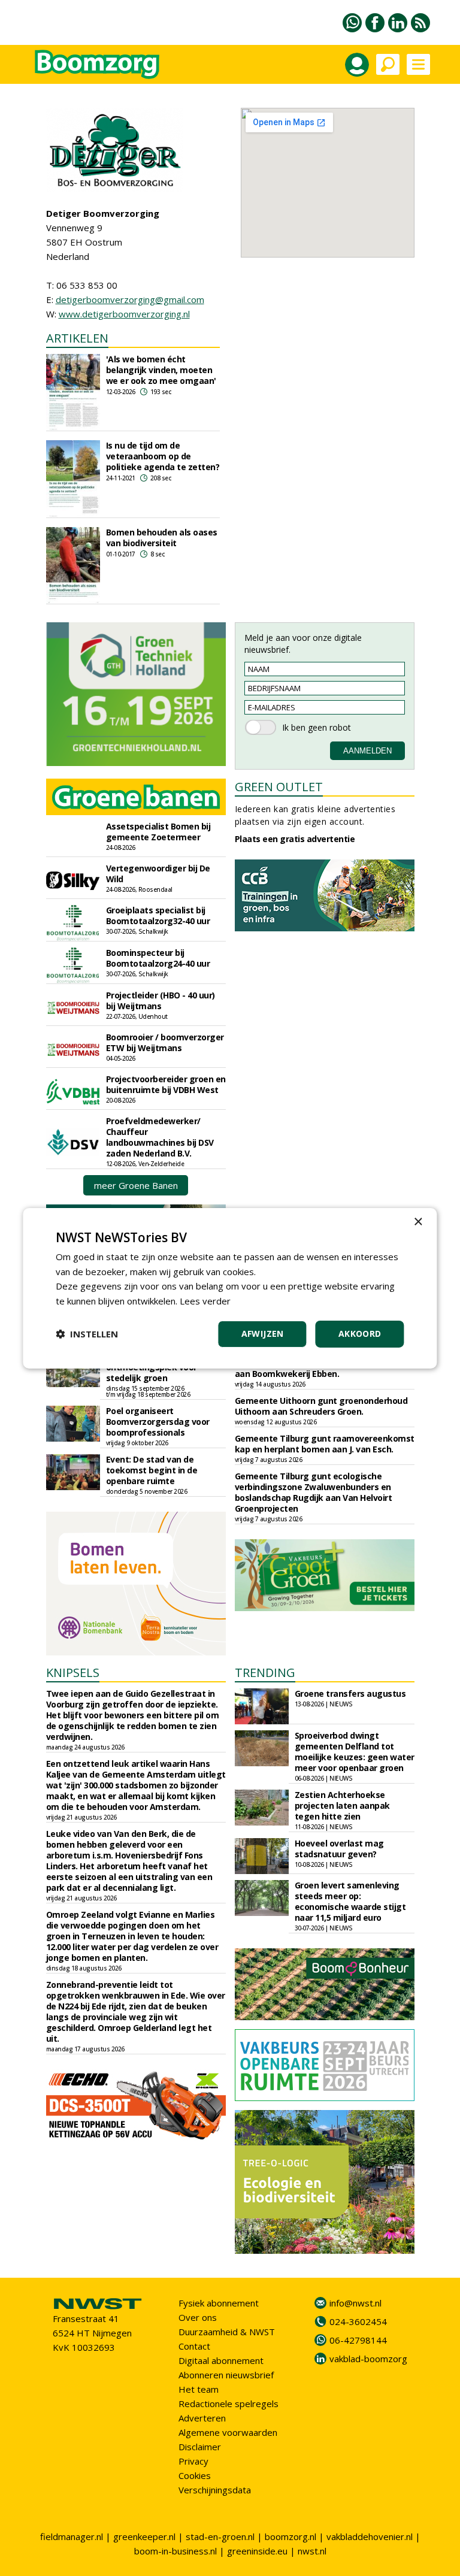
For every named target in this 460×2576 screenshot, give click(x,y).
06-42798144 (358, 2340)
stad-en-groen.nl (220, 2536)
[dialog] (230, 1288)
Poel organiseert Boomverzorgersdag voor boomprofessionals (158, 1422)
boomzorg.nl (290, 2536)
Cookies (195, 2475)
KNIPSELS (73, 1673)
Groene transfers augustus (350, 1693)
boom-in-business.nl (175, 2551)
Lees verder (205, 1301)
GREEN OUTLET (279, 787)
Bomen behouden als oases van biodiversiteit (162, 538)
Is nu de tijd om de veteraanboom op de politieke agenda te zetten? (163, 456)
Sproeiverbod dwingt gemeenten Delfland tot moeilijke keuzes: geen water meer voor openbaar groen (355, 1752)
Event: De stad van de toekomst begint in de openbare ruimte (152, 1470)
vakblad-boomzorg (368, 2359)
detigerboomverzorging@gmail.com (130, 299)
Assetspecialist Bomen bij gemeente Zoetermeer (158, 832)
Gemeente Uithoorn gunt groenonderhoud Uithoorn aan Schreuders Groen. (321, 1406)
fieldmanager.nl (72, 2536)
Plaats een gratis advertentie (295, 839)
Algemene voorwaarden (228, 2432)
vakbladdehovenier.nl (370, 2536)
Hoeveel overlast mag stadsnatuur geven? (339, 1849)
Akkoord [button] (360, 1334)
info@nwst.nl (355, 2303)
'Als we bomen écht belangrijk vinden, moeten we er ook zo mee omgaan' (161, 370)
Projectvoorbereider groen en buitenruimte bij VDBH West (166, 1084)
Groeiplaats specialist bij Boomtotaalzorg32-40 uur (158, 915)
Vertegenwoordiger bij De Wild (158, 874)
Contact (194, 2346)
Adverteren (202, 2418)
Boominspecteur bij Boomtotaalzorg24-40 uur (158, 958)
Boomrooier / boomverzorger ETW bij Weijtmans (165, 1042)
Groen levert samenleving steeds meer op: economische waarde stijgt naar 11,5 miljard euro (350, 1901)
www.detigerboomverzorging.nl (124, 314)
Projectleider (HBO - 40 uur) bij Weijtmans (161, 1001)
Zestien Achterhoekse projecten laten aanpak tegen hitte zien (342, 1805)
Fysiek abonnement (219, 2303)
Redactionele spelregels (229, 2404)
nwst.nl (312, 2551)
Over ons (198, 2317)
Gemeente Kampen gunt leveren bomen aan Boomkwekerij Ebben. (317, 1368)
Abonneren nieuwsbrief (226, 2375)
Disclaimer (200, 2447)
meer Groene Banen (136, 1185)
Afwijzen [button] (263, 1334)
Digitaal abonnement (221, 2360)
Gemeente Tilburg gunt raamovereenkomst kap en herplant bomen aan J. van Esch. (325, 1444)
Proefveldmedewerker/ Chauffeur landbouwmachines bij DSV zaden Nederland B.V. (160, 1137)
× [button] (418, 1222)
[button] (87, 1334)
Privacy (193, 2461)
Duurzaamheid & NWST (227, 2332)
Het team (199, 2389)
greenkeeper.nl (144, 2536)
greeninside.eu (257, 2551)
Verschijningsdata (215, 2490)
